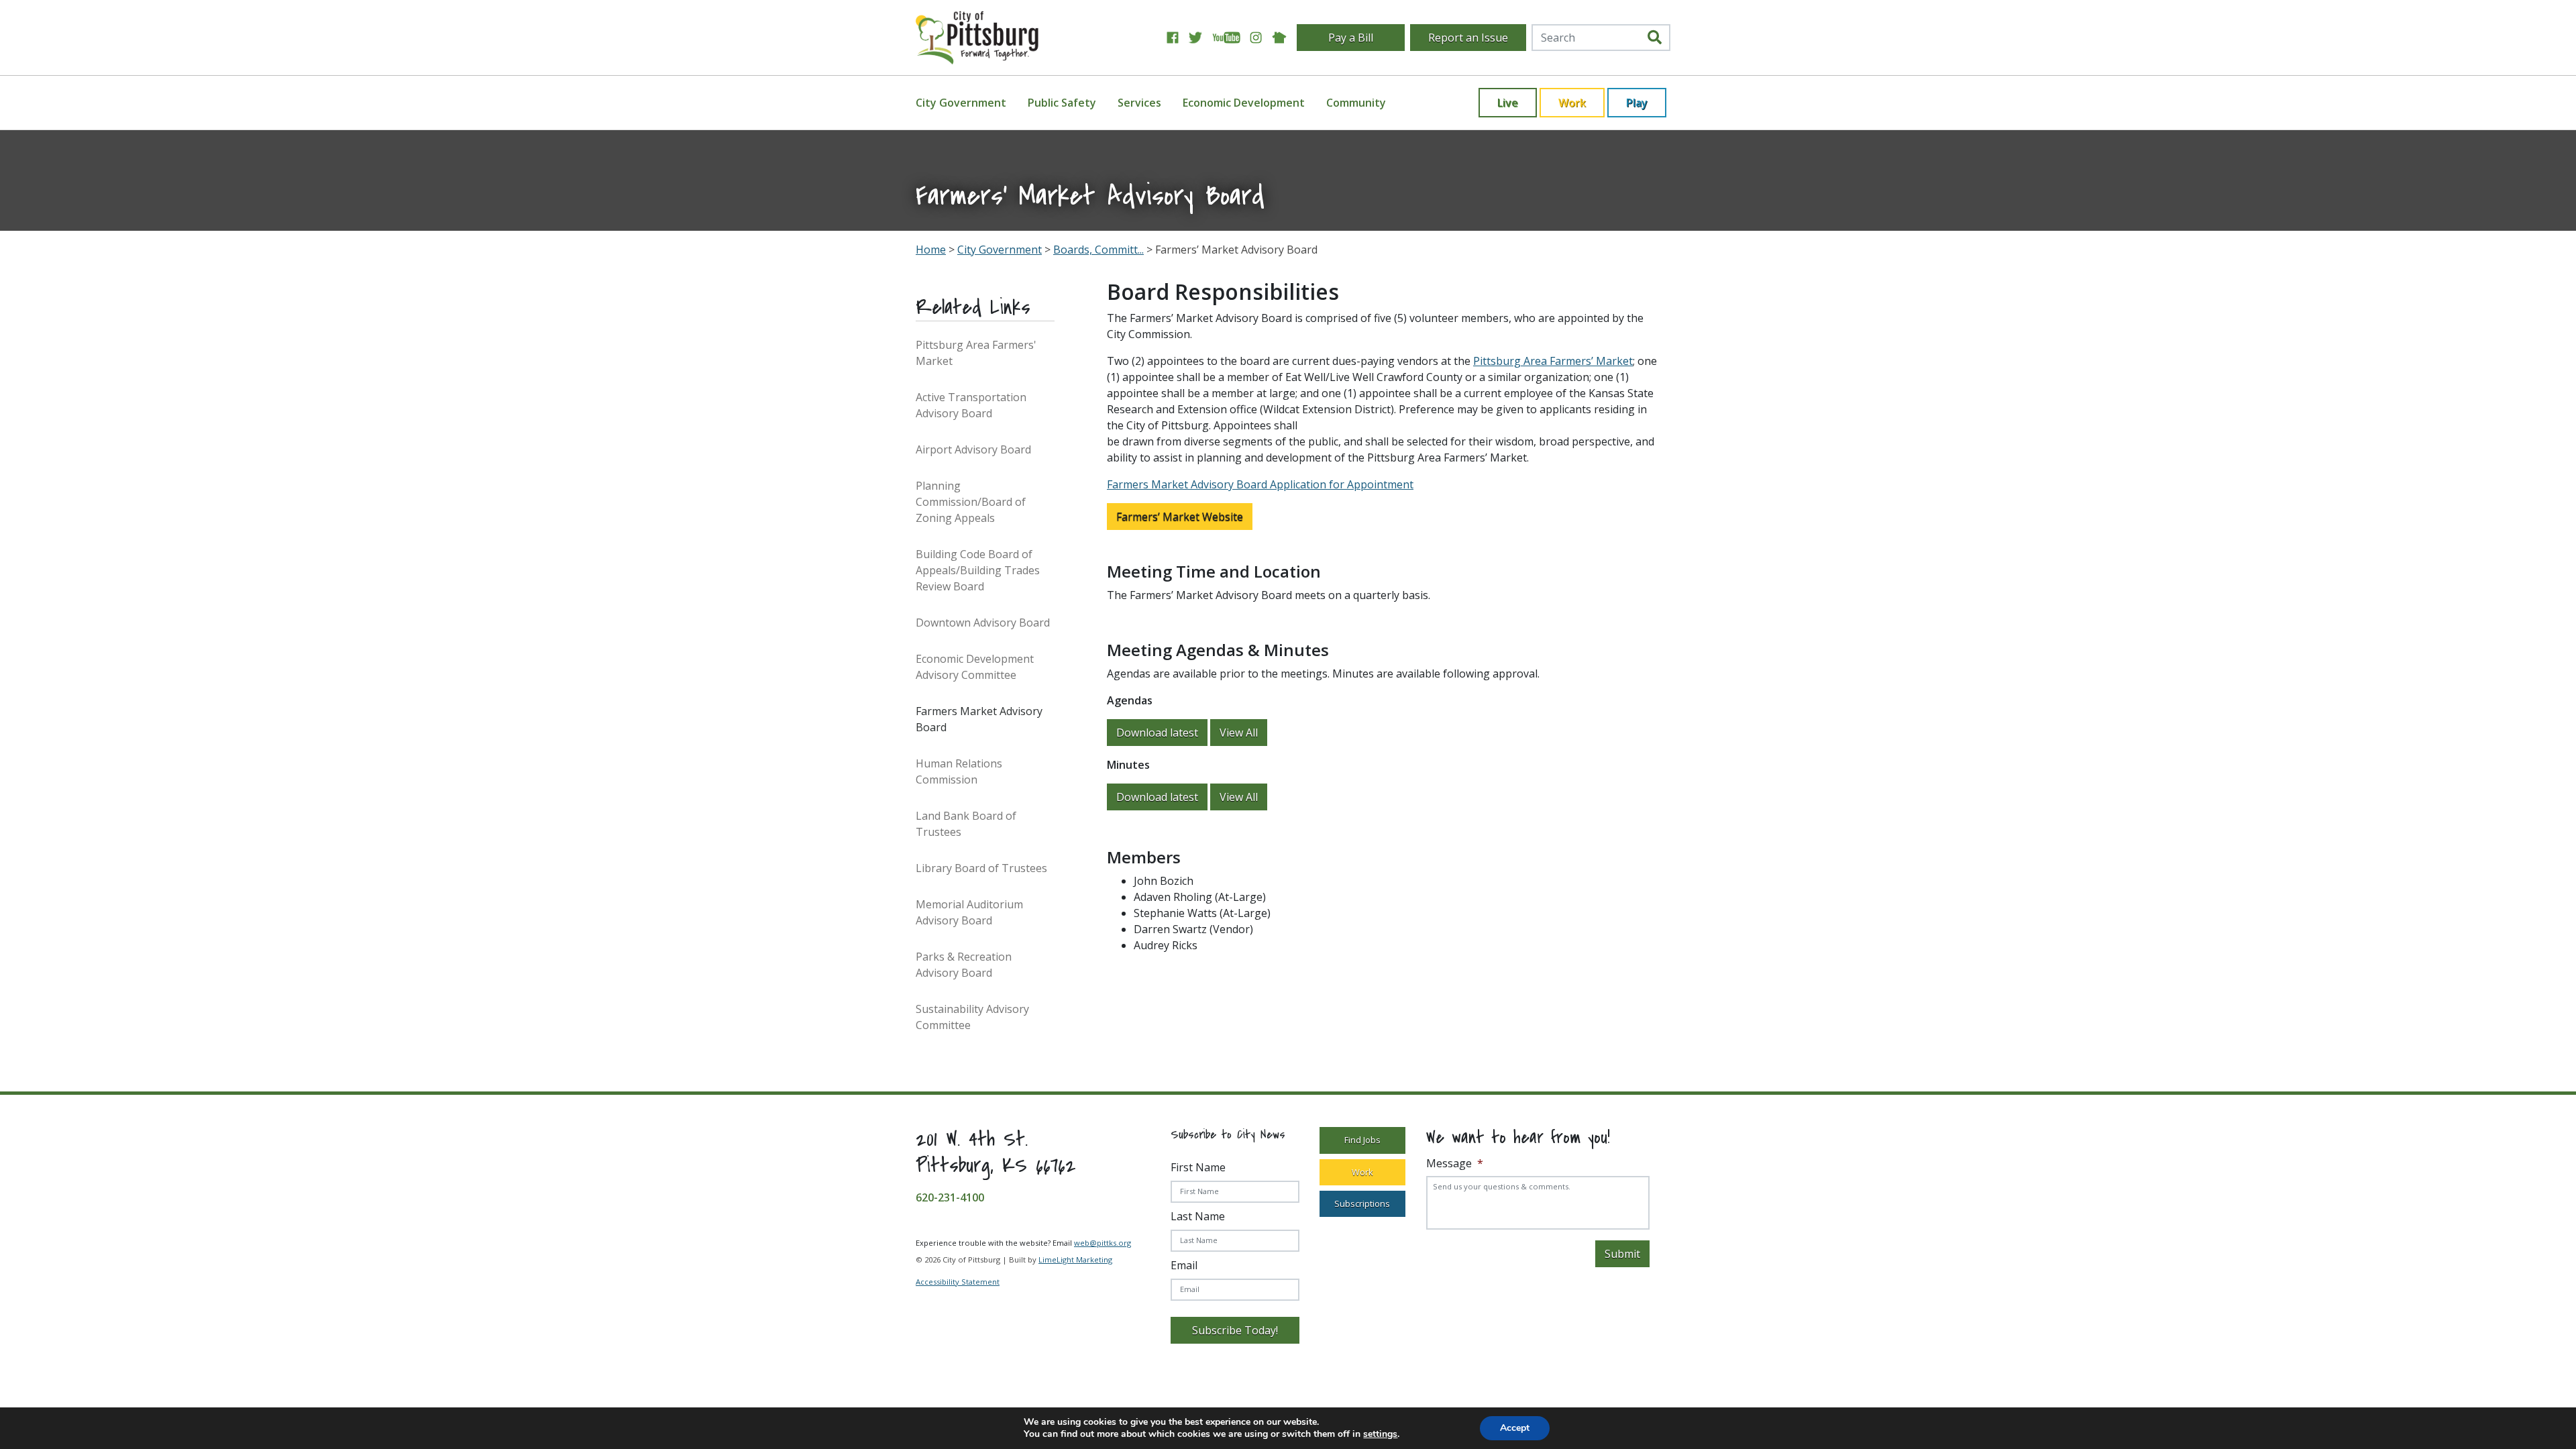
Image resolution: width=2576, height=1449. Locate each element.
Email (1184, 1265)
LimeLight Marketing (1075, 1259)
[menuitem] (969, 103)
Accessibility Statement (958, 1282)
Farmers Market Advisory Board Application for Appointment (1260, 484)
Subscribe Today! (1235, 1330)
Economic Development (1244, 103)
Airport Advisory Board (973, 449)
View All (1239, 733)
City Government (961, 103)
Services (1139, 103)
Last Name (1198, 1216)
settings (1380, 1434)
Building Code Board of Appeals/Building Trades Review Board (978, 570)
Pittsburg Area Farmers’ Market (1553, 361)
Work (1572, 103)
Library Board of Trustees (981, 868)
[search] (1655, 38)
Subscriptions (1362, 1203)
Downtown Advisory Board (983, 623)
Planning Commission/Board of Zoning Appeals (971, 502)
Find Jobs (1362, 1140)
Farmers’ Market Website (1180, 517)
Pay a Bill (1351, 38)
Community (1356, 103)
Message (1455, 1164)
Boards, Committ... (1098, 250)
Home (931, 250)
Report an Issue (1468, 38)
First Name (1198, 1167)
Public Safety (1062, 103)
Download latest (1157, 733)
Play (1637, 103)
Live (1508, 103)
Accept (1515, 1428)
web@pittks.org (1103, 1243)
